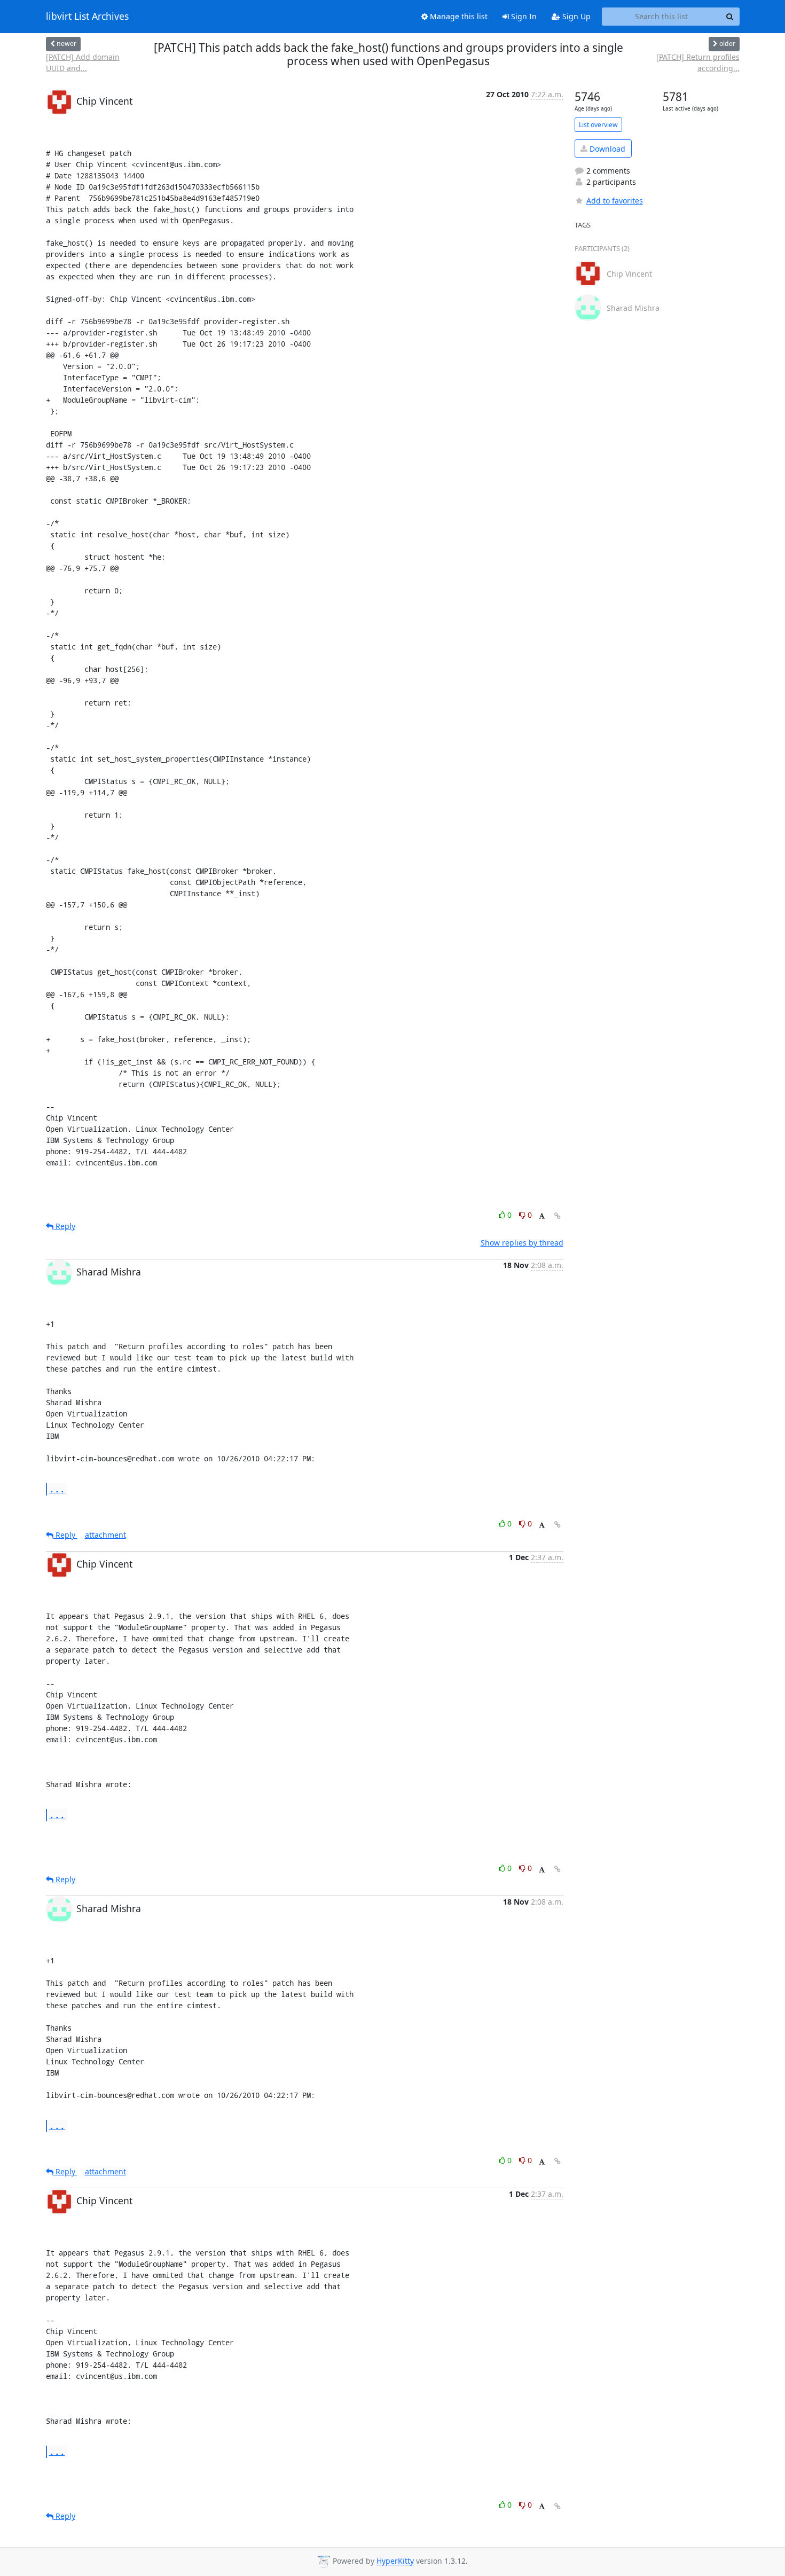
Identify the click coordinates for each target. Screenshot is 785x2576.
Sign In (523, 16)
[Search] (730, 17)
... (57, 1489)
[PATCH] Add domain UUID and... (83, 62)
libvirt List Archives (87, 17)
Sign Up (575, 16)
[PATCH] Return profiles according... (698, 62)
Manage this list (458, 16)
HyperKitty (395, 2561)
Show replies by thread (522, 1243)
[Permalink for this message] (558, 1216)
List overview (598, 125)
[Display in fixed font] (542, 1216)
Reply (64, 1226)
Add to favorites (615, 201)
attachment (105, 1535)
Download (606, 149)
